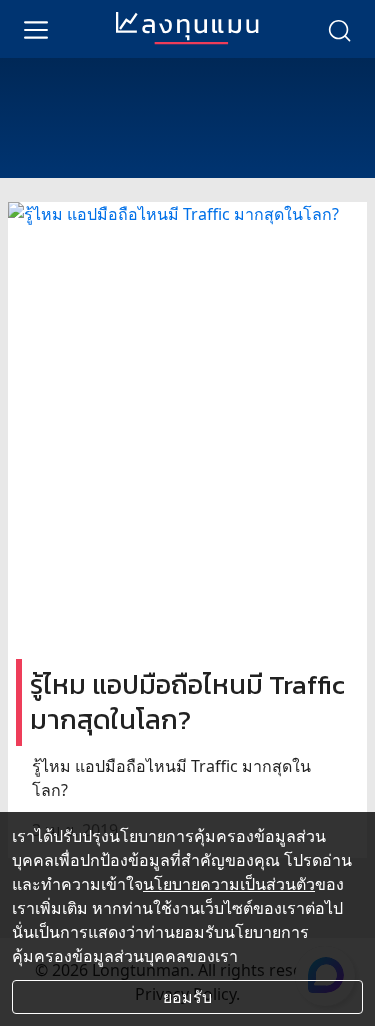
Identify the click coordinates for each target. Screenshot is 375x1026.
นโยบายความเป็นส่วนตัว (229, 884)
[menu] (36, 29)
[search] (339, 29)
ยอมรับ (187, 997)
